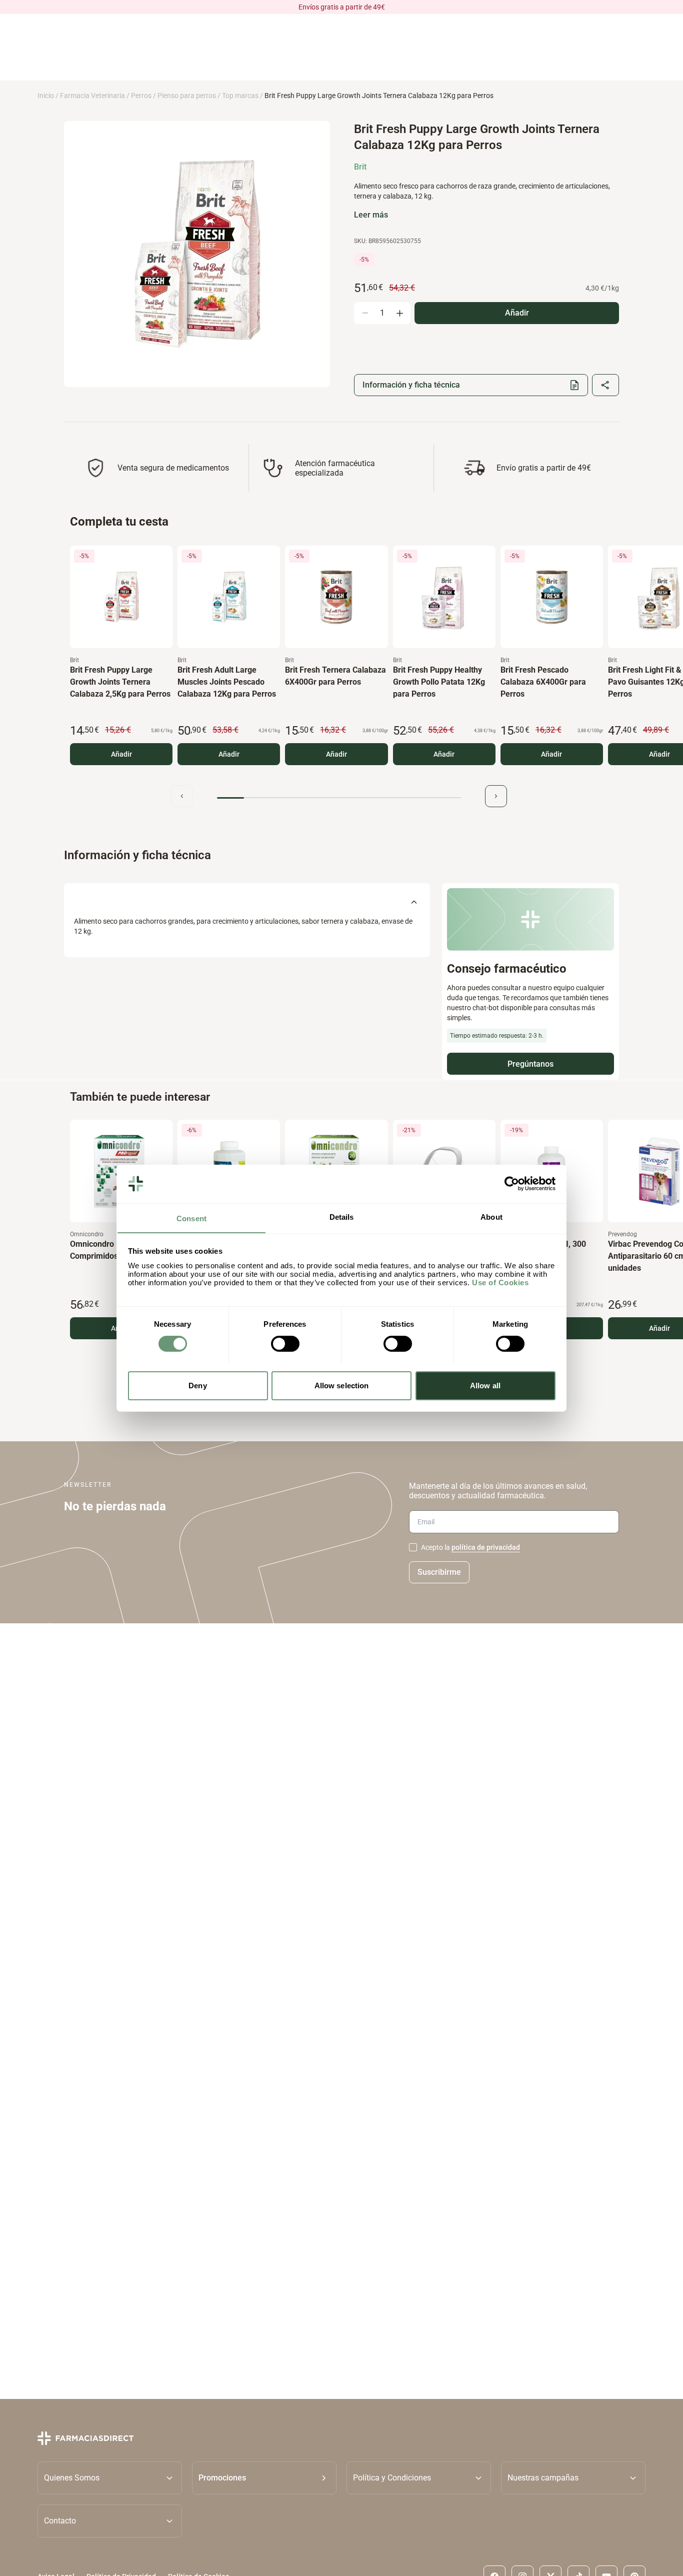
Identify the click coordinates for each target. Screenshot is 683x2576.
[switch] (285, 1344)
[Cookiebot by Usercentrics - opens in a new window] (512, 1184)
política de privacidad (486, 1547)
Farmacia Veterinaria (92, 96)
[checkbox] (413, 1547)
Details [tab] (342, 1216)
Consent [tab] (191, 1218)
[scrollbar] (339, 798)
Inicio (46, 96)
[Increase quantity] (399, 313)
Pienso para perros (187, 96)
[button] (264, 2478)
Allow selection (342, 1385)
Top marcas (240, 96)
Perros (141, 96)
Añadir (121, 754)
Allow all (485, 1385)
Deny (197, 1385)
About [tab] (491, 1216)
